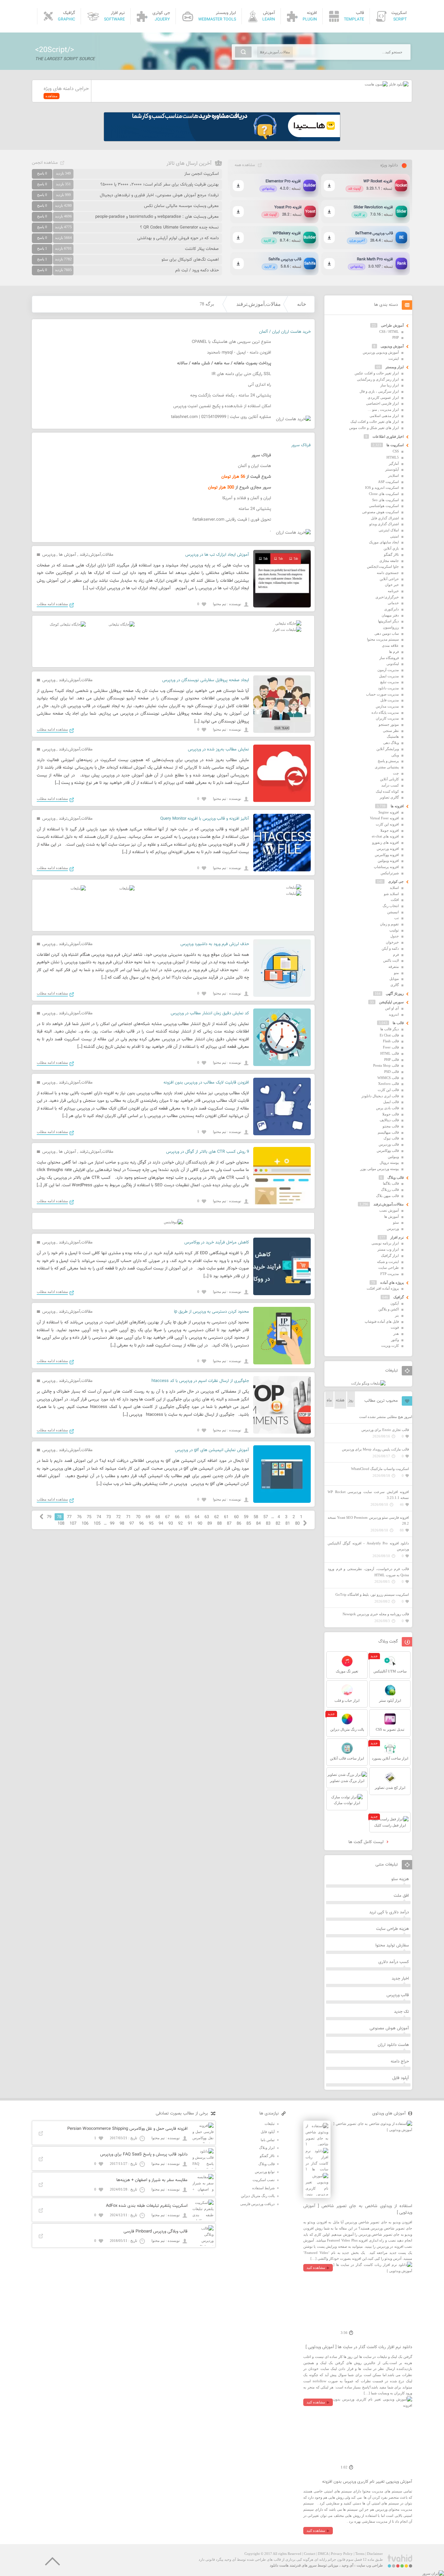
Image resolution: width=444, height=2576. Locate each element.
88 (219, 1524)
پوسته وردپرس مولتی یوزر (379, 1169)
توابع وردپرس (265, 2172)
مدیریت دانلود (388, 688)
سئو (396, 1222)
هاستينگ (393, 736)
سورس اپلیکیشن (391, 1002)
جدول (395, 936)
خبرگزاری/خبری (387, 597)
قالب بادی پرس (387, 1108)
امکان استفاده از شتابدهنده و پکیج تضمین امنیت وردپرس (222, 406)
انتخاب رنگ (391, 906)
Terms (360, 2554)
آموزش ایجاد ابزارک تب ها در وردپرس (217, 555)
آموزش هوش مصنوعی (389, 2028)
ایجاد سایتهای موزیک (384, 542)
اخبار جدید (400, 1979)
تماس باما (268, 2140)
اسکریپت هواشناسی (384, 506)
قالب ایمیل (391, 1102)
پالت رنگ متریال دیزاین (258, 2196)
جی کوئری (396, 881)
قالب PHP (392, 1060)
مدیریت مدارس (387, 706)
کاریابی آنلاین (389, 779)
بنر (397, 1315)
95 (151, 1524)
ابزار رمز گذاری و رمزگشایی (378, 379)
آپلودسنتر (392, 469)
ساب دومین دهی (387, 633)
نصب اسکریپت (264, 2180)
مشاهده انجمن (45, 163)
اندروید (394, 1014)
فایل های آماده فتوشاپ (382, 1321)
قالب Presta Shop (386, 1065)
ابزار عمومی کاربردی (383, 397)
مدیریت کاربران (387, 718)
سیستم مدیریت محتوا (383, 639)
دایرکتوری (392, 609)
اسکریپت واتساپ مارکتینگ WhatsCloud (380, 1469)
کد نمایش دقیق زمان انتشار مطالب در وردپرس (210, 1013)
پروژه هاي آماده (392, 1282)
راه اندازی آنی (260, 385)
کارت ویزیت (390, 1346)
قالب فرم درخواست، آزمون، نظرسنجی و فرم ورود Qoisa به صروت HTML (368, 1572)
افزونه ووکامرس (387, 855)
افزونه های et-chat (385, 836)
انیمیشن (393, 912)
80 (297, 1524)
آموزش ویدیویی (392, 346)
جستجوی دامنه (388, 573)
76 (79, 1517)
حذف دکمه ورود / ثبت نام (197, 270)
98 (122, 1524)
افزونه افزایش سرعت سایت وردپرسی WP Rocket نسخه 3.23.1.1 (368, 1495)
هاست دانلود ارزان (393, 2045)
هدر (396, 1334)
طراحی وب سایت (370, 2565)
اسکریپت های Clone (384, 494)
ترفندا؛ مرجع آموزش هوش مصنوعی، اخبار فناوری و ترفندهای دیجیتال (159, 195)
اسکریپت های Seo (385, 500)
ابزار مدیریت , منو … (383, 410)
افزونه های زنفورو (385, 842)
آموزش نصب (389, 1210)
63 (207, 1517)
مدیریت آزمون (388, 670)
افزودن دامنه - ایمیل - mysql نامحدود (239, 353)
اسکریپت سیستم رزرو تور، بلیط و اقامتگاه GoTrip (372, 1594)
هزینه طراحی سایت (392, 1929)
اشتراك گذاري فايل (385, 518)
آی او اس (392, 1008)
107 (73, 1524)
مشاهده (52, 96)
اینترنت (394, 358)
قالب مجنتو (391, 1126)
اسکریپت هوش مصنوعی (380, 512)
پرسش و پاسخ (388, 761)
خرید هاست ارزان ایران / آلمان (285, 332)
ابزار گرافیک (390, 1255)
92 (180, 1524)
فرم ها (394, 652)
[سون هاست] (376, 84)
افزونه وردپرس (388, 849)
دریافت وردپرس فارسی (257, 2204)
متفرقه (394, 967)
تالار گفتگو (391, 554)
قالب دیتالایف (389, 1120)
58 (256, 1517)
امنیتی (394, 536)
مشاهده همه (245, 165)
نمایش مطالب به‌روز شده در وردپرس (218, 749)
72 (118, 1517)
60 (236, 1517)
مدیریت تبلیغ (390, 682)
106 (85, 1524)
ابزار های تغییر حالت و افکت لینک (375, 422)
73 (109, 1517)
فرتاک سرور (301, 445)
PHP (396, 337)
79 (49, 1517)
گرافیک (398, 1297)
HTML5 (393, 457)
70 (138, 1517)
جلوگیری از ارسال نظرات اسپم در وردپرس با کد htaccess (200, 1381)
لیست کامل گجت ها (367, 1842)
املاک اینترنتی (389, 530)
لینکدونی (393, 664)
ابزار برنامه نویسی (385, 1243)
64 (197, 1517)
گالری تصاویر (389, 797)
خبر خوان (392, 585)
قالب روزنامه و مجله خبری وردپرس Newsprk (376, 1614)
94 (161, 1524)
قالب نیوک (391, 1138)
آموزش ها (67, 555)
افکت (395, 900)
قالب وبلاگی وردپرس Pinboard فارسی (156, 2231)
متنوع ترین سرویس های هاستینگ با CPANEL (231, 342)
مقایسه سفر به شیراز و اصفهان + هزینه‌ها (152, 2180)
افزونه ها (397, 806)
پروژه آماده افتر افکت (383, 1288)
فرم (396, 955)
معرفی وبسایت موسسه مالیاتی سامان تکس (181, 206)
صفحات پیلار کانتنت (202, 249)
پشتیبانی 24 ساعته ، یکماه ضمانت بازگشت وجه (231, 396)
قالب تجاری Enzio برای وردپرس (385, 1430)
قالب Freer (391, 1047)
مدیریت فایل (390, 700)
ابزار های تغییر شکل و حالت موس (374, 428)
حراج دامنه (400, 2062)
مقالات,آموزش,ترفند (259, 304)
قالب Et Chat (389, 1035)
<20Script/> (55, 50)
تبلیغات (270, 2124)
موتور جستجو (389, 724)
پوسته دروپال (389, 1163)
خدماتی (393, 603)
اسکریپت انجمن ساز (202, 174)
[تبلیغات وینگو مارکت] (368, 1383)
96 (141, 1524)
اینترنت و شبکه (388, 1262)
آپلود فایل (401, 2078)
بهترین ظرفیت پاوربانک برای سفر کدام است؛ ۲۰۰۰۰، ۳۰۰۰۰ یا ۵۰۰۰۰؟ (160, 185)
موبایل (394, 979)
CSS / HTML (389, 332)
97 (132, 1524)
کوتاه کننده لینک (387, 791)
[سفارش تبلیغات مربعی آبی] (122, 624)
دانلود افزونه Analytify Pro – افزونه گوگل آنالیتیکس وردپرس (368, 1546)
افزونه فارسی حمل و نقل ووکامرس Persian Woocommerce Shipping (127, 2129)
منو (396, 973)
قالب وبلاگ (396, 1177)
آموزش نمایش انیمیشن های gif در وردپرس (212, 1450)
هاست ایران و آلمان (255, 466)
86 (239, 1524)
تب (397, 918)
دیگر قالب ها (390, 1029)
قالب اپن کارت (388, 1090)
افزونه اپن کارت (387, 824)
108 (61, 1524)
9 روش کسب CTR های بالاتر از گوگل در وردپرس (208, 1152)
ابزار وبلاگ (267, 2148)
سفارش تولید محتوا (392, 1945)
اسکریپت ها (395, 445)
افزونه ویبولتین (388, 861)
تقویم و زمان (389, 924)
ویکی (395, 755)
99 (112, 1524)
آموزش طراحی (392, 325)
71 (128, 1517)
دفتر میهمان (390, 615)
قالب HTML (390, 1053)
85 (249, 1524)
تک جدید (401, 2012)
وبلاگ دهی (391, 743)
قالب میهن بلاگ (387, 1196)
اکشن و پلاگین (389, 1309)
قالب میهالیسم (388, 1132)
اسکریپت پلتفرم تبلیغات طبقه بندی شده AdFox (147, 2206)
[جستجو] (243, 52)
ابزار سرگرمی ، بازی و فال (379, 391)
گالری (395, 985)
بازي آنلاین (391, 548)
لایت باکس (391, 960)
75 (89, 1517)
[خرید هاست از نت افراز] (287, 630)
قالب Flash (391, 1041)
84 (258, 1524)
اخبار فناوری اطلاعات (388, 436)
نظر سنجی (391, 731)
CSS (396, 451)
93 (171, 1524)
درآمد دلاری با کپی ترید (389, 1912)
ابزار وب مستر (388, 1249)
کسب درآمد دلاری (394, 1962)
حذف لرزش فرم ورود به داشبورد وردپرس (215, 944)
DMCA (323, 2554)
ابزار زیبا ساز (390, 385)
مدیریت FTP (390, 1274)
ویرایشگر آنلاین (388, 749)
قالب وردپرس (389, 1144)
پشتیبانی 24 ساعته (255, 509)
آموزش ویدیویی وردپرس (381, 352)
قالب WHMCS (388, 1078)
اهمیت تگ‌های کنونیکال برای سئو (190, 260)
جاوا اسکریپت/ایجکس (383, 566)
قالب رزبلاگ (390, 1190)
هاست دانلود (279, 2565)
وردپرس (49, 555)
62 (216, 1517)
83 (268, 1524)
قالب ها (398, 1023)
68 (158, 1517)
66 (177, 1517)
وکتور (395, 1340)
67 (167, 1517)
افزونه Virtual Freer (384, 818)
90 (200, 1524)
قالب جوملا (391, 1114)
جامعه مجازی (389, 561)
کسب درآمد (390, 785)
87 (229, 1524)
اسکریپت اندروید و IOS (382, 488)
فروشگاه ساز (389, 658)
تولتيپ (394, 930)
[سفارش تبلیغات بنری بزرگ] (288, 623)
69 (148, 1517)
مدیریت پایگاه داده (385, 712)
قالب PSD (392, 1072)
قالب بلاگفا (391, 1183)
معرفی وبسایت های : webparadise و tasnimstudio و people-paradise (157, 217)
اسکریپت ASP (388, 482)
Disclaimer (375, 2554)
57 (266, 1517)
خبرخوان (392, 942)
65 (187, 1517)
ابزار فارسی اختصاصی (382, 403)
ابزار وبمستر (395, 367)
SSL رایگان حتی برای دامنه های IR (241, 374)
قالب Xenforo (388, 1084)
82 (278, 1524)
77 (69, 1517)
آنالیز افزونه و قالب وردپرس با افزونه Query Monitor (205, 819)
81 (288, 1524)
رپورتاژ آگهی (395, 994)
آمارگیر (394, 463)
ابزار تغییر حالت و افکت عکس (377, 373)
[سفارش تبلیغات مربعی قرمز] (68, 624)
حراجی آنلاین (389, 579)
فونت (395, 1327)
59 (246, 1517)
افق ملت (401, 1896)
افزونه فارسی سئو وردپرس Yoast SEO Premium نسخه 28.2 (368, 1521)
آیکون (395, 1303)
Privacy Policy (342, 2554)
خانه (302, 304)
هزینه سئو (400, 1879)
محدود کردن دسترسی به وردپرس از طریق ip (211, 1312)
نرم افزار (397, 1237)
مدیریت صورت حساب (382, 694)
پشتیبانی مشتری (387, 767)
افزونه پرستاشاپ (386, 867)
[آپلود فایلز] (398, 84)
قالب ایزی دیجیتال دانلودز (380, 1096)
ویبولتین (393, 1157)
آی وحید (347, 2565)
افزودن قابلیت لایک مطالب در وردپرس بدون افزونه (206, 1083)
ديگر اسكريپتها (388, 621)
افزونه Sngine (389, 812)
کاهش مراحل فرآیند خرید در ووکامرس (217, 1242)
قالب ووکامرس (388, 1151)
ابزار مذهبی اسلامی (384, 416)
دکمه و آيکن (390, 948)
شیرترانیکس (390, 873)
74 (99, 1517)
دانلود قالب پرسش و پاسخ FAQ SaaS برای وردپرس (144, 2154)
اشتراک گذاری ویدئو (384, 524)
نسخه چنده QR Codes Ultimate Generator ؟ (179, 228)
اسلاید (394, 888)
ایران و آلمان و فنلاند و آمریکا (247, 498)
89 (210, 1524)
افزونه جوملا (390, 830)
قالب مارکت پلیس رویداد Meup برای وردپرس (375, 1449)
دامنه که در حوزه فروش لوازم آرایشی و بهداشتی (178, 238)
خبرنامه (393, 591)
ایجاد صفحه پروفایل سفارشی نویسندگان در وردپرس (206, 680)
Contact (310, 2554)
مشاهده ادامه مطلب (52, 604)
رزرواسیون (391, 627)
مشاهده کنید (316, 2268)
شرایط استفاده (263, 2188)
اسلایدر (393, 475)
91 (190, 1524)
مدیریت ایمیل (389, 676)
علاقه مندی (390, 645)
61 (226, 1517)
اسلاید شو (391, 894)
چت (396, 773)
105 (97, 1524)
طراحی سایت (389, 1268)
